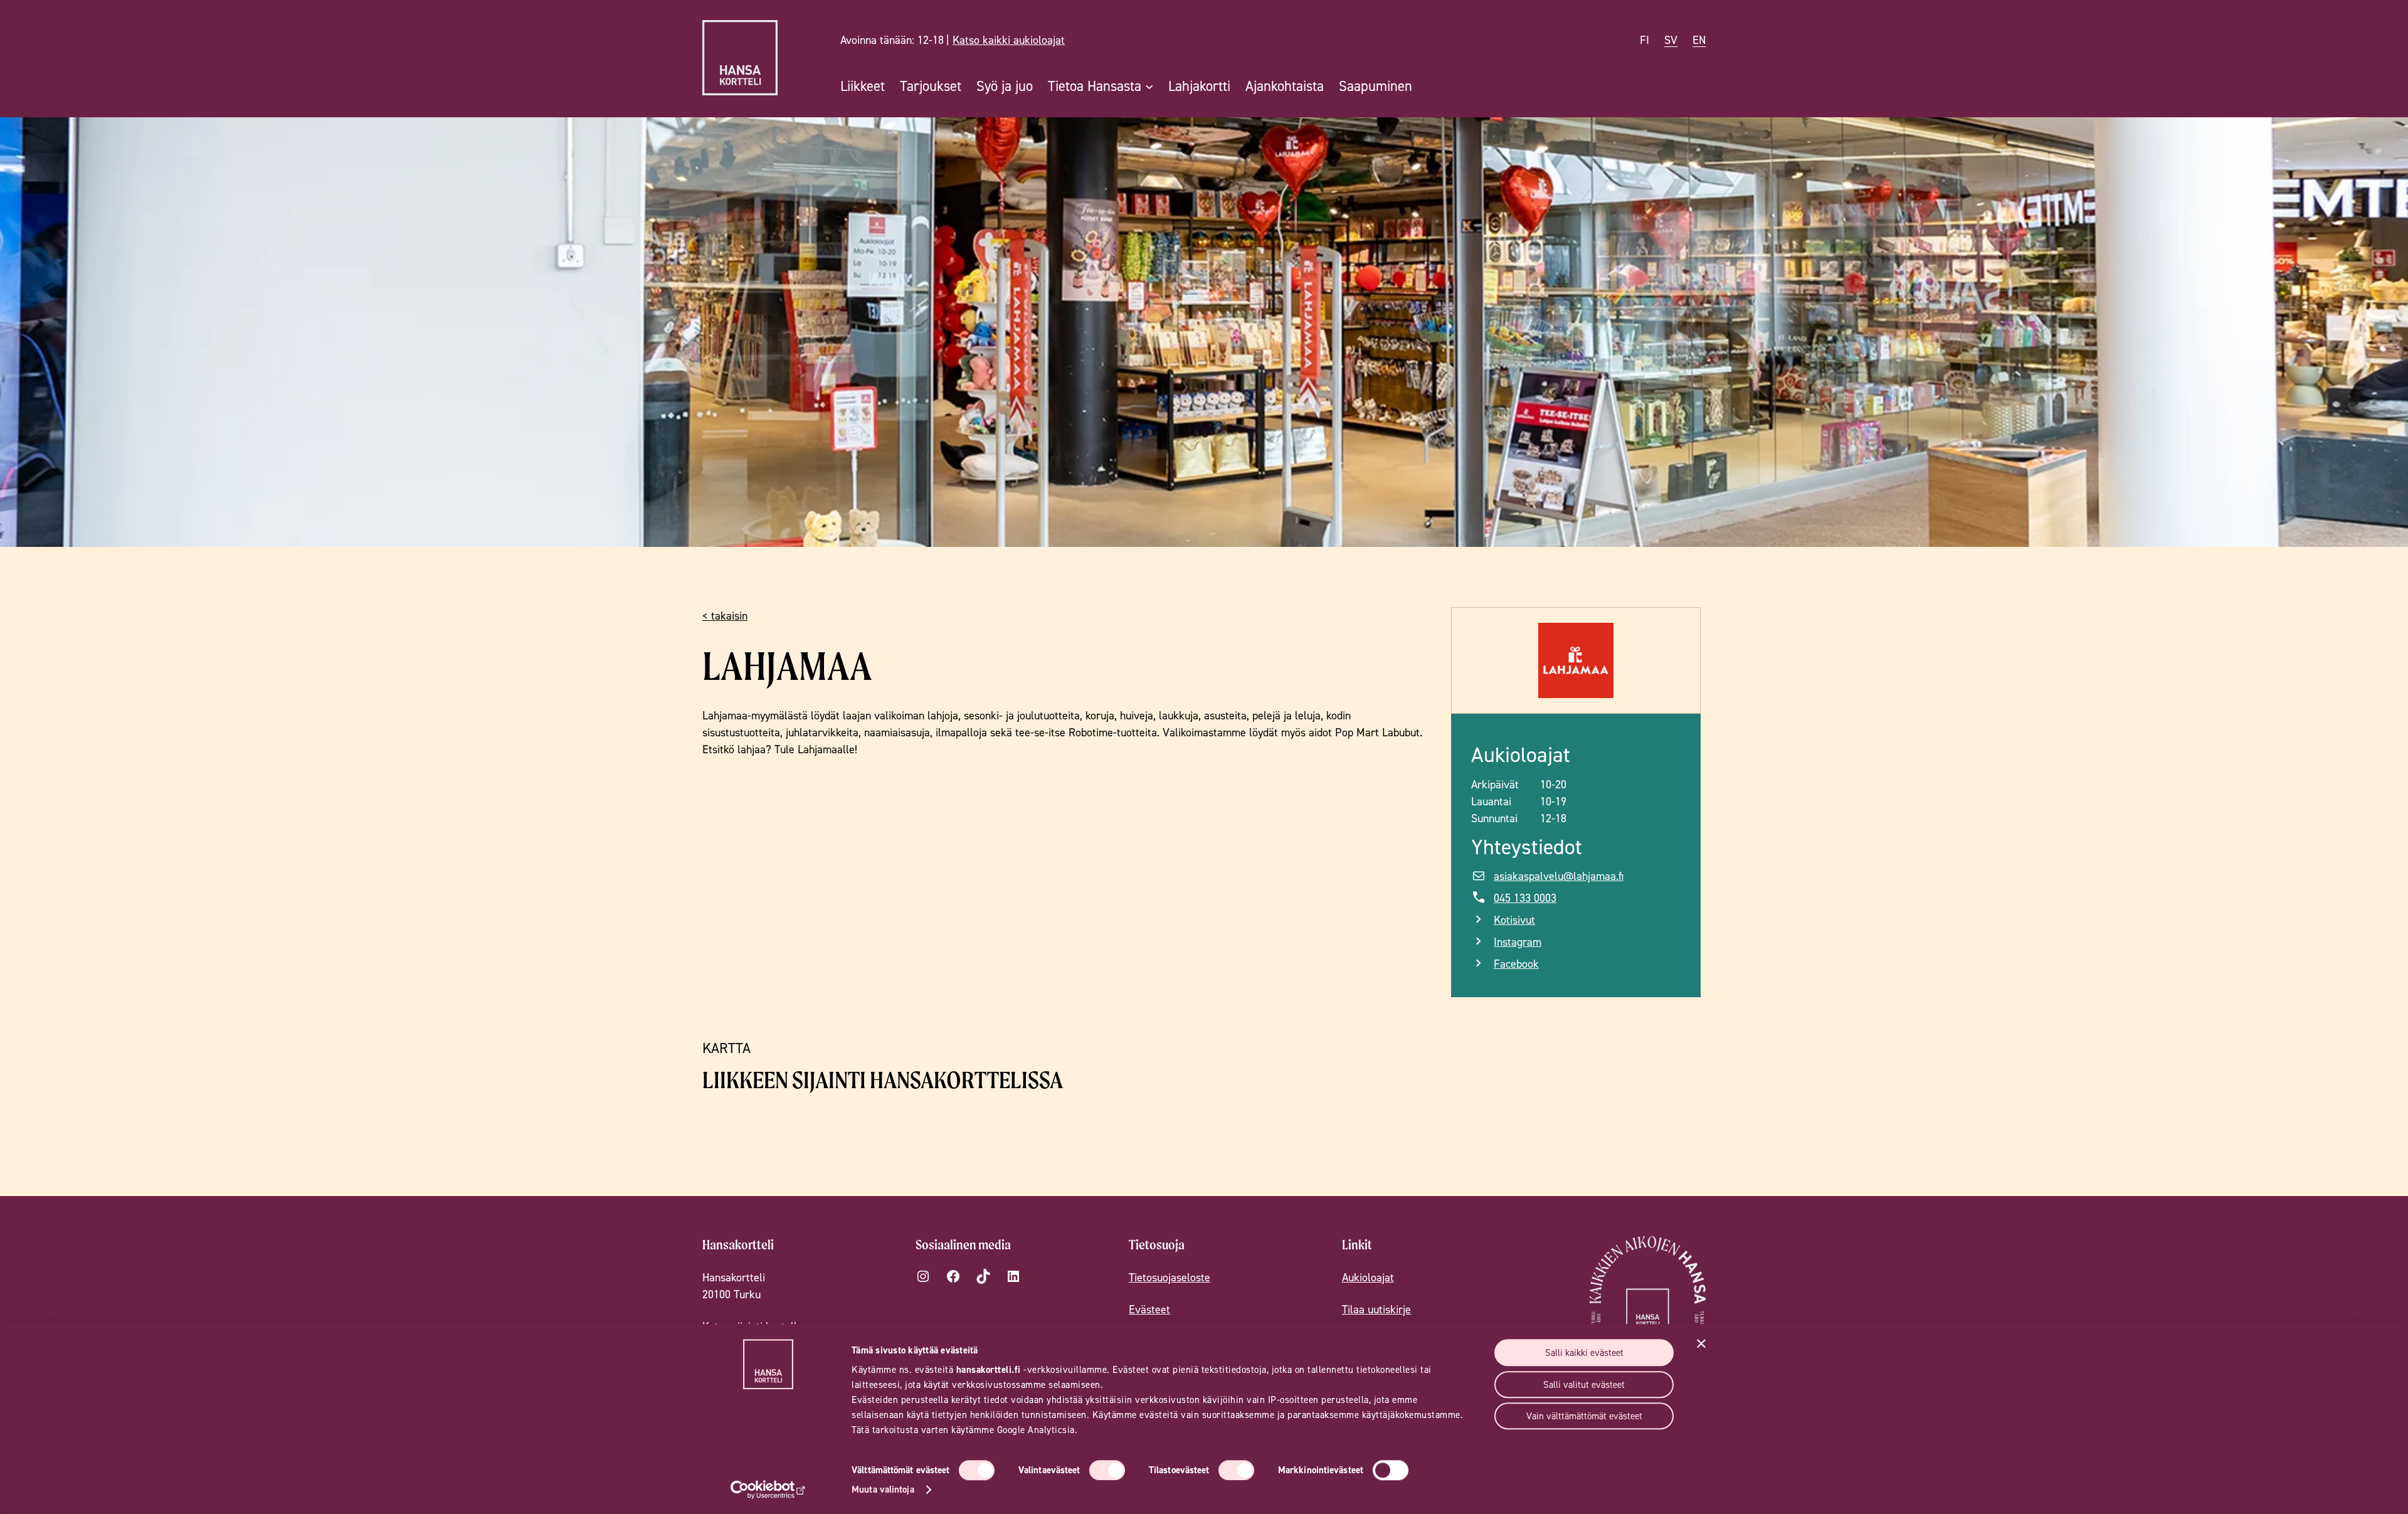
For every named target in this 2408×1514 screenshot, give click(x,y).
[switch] (1107, 1470)
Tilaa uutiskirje (1376, 1309)
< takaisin (725, 616)
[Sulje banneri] (1701, 1343)
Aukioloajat (1368, 1277)
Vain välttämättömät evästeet (1584, 1416)
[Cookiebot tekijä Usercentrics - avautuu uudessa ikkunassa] (768, 1490)
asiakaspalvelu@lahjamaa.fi (1559, 876)
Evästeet (1149, 1309)
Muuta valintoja (883, 1489)
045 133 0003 (1525, 898)
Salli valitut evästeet (1584, 1384)
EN (1699, 40)
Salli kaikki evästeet (1584, 1353)
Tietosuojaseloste (1170, 1277)
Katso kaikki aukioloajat (1009, 40)
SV (1671, 40)
